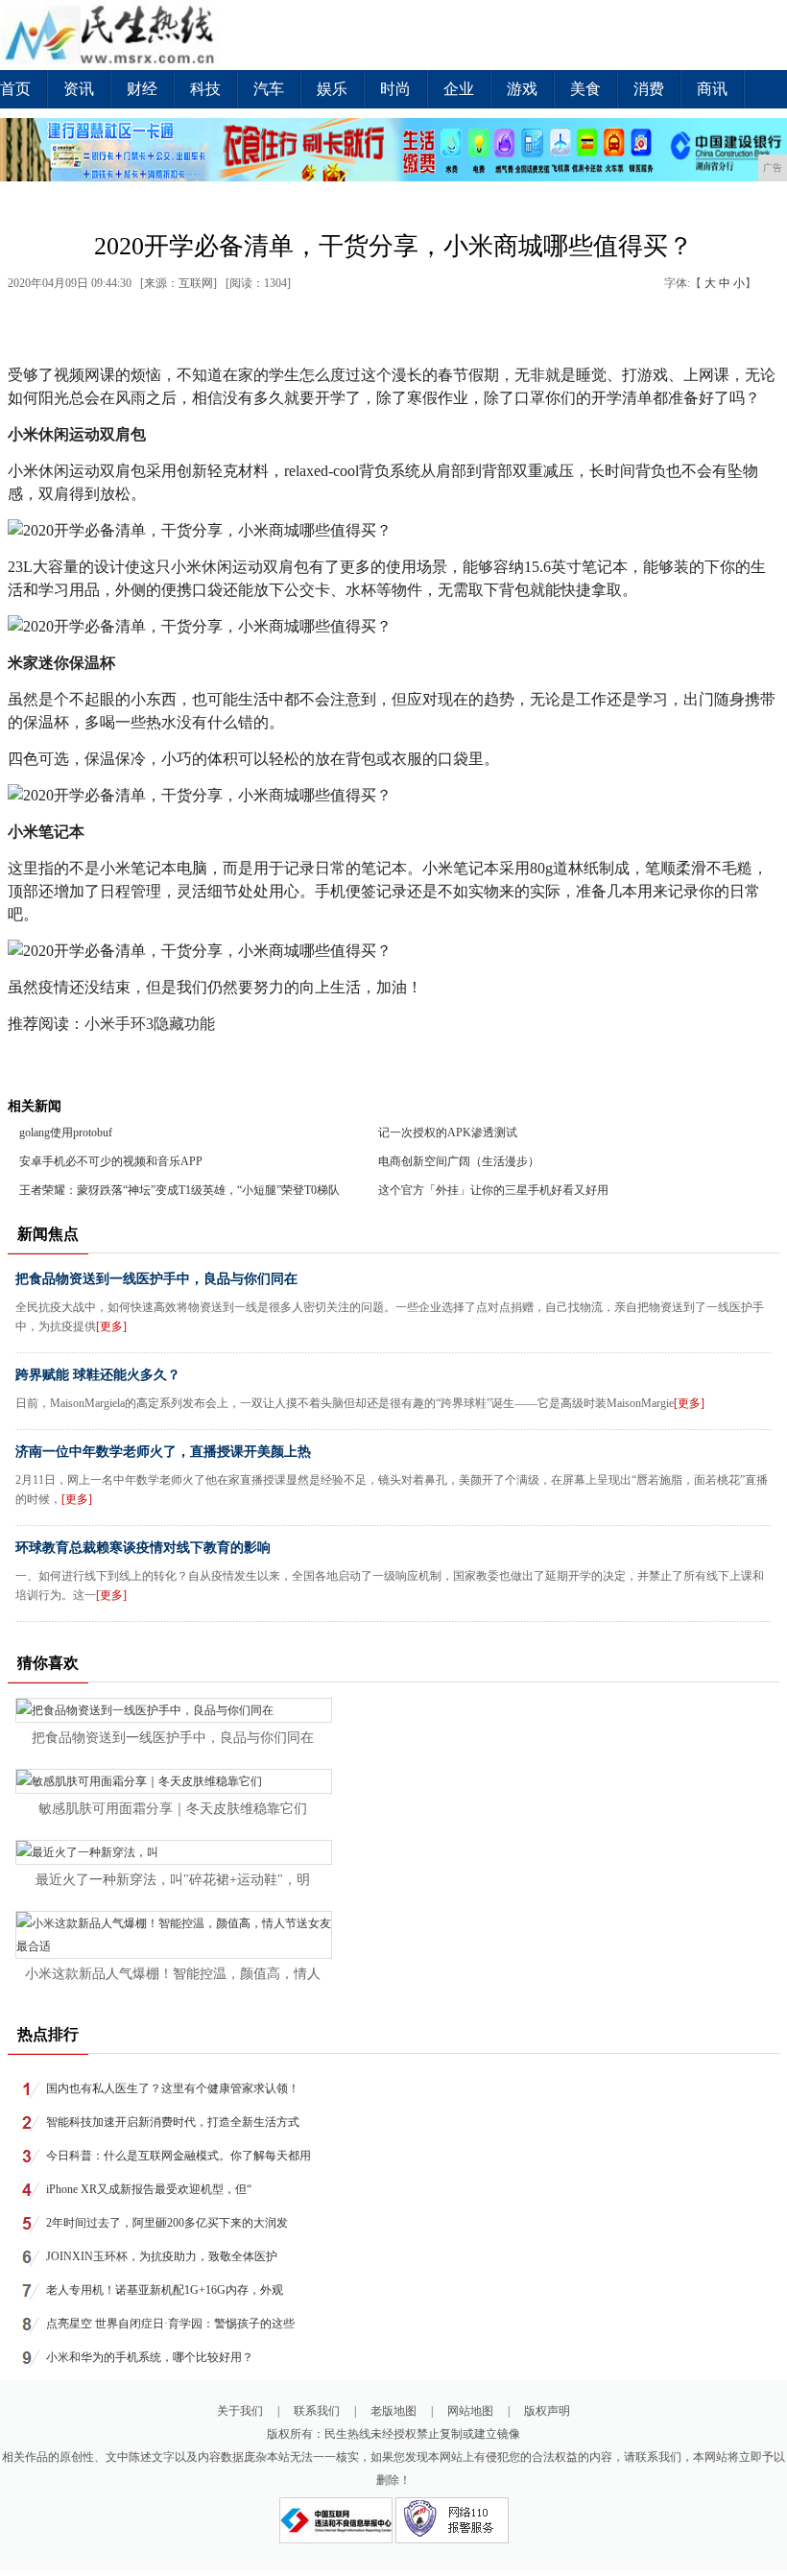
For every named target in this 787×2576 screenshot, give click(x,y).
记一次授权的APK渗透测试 (448, 1133)
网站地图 (470, 2411)
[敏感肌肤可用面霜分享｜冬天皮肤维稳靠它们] (139, 1781)
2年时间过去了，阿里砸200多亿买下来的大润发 (167, 2223)
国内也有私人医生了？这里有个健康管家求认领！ (173, 2088)
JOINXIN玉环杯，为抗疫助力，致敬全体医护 (162, 2256)
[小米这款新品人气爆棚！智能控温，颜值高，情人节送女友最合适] (174, 1946)
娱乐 (332, 89)
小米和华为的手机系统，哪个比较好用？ (150, 2357)
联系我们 (317, 2411)
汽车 (269, 89)
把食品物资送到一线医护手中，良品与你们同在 (156, 1279)
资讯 (79, 89)
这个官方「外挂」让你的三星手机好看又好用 (493, 1190)
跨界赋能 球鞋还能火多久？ (98, 1375)
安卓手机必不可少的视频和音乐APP (111, 1161)
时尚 (395, 89)
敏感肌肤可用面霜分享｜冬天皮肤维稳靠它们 (173, 1809)
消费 (649, 89)
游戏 (522, 89)
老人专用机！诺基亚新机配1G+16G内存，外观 (165, 2290)
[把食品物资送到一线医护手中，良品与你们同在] (145, 1710)
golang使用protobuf (66, 1133)
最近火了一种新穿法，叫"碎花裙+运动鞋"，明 (173, 1880)
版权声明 (547, 2411)
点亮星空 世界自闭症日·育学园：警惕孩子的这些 (170, 2324)
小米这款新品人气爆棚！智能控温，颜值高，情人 (173, 1974)
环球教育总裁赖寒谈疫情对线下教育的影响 (143, 1548)
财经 (142, 89)
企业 (459, 89)
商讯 (712, 89)
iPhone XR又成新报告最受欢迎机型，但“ (149, 2189)
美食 (585, 89)
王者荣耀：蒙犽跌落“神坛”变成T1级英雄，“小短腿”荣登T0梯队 (179, 1190)
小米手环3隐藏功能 (150, 1024)
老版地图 (393, 2411)
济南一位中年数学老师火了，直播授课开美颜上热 (163, 1452)
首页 (15, 89)
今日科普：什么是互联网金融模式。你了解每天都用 (179, 2156)
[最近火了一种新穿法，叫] (87, 1852)
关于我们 (240, 2411)
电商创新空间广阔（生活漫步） (459, 1161)
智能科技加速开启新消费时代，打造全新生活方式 (173, 2122)
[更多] (111, 1326)
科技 (205, 89)
